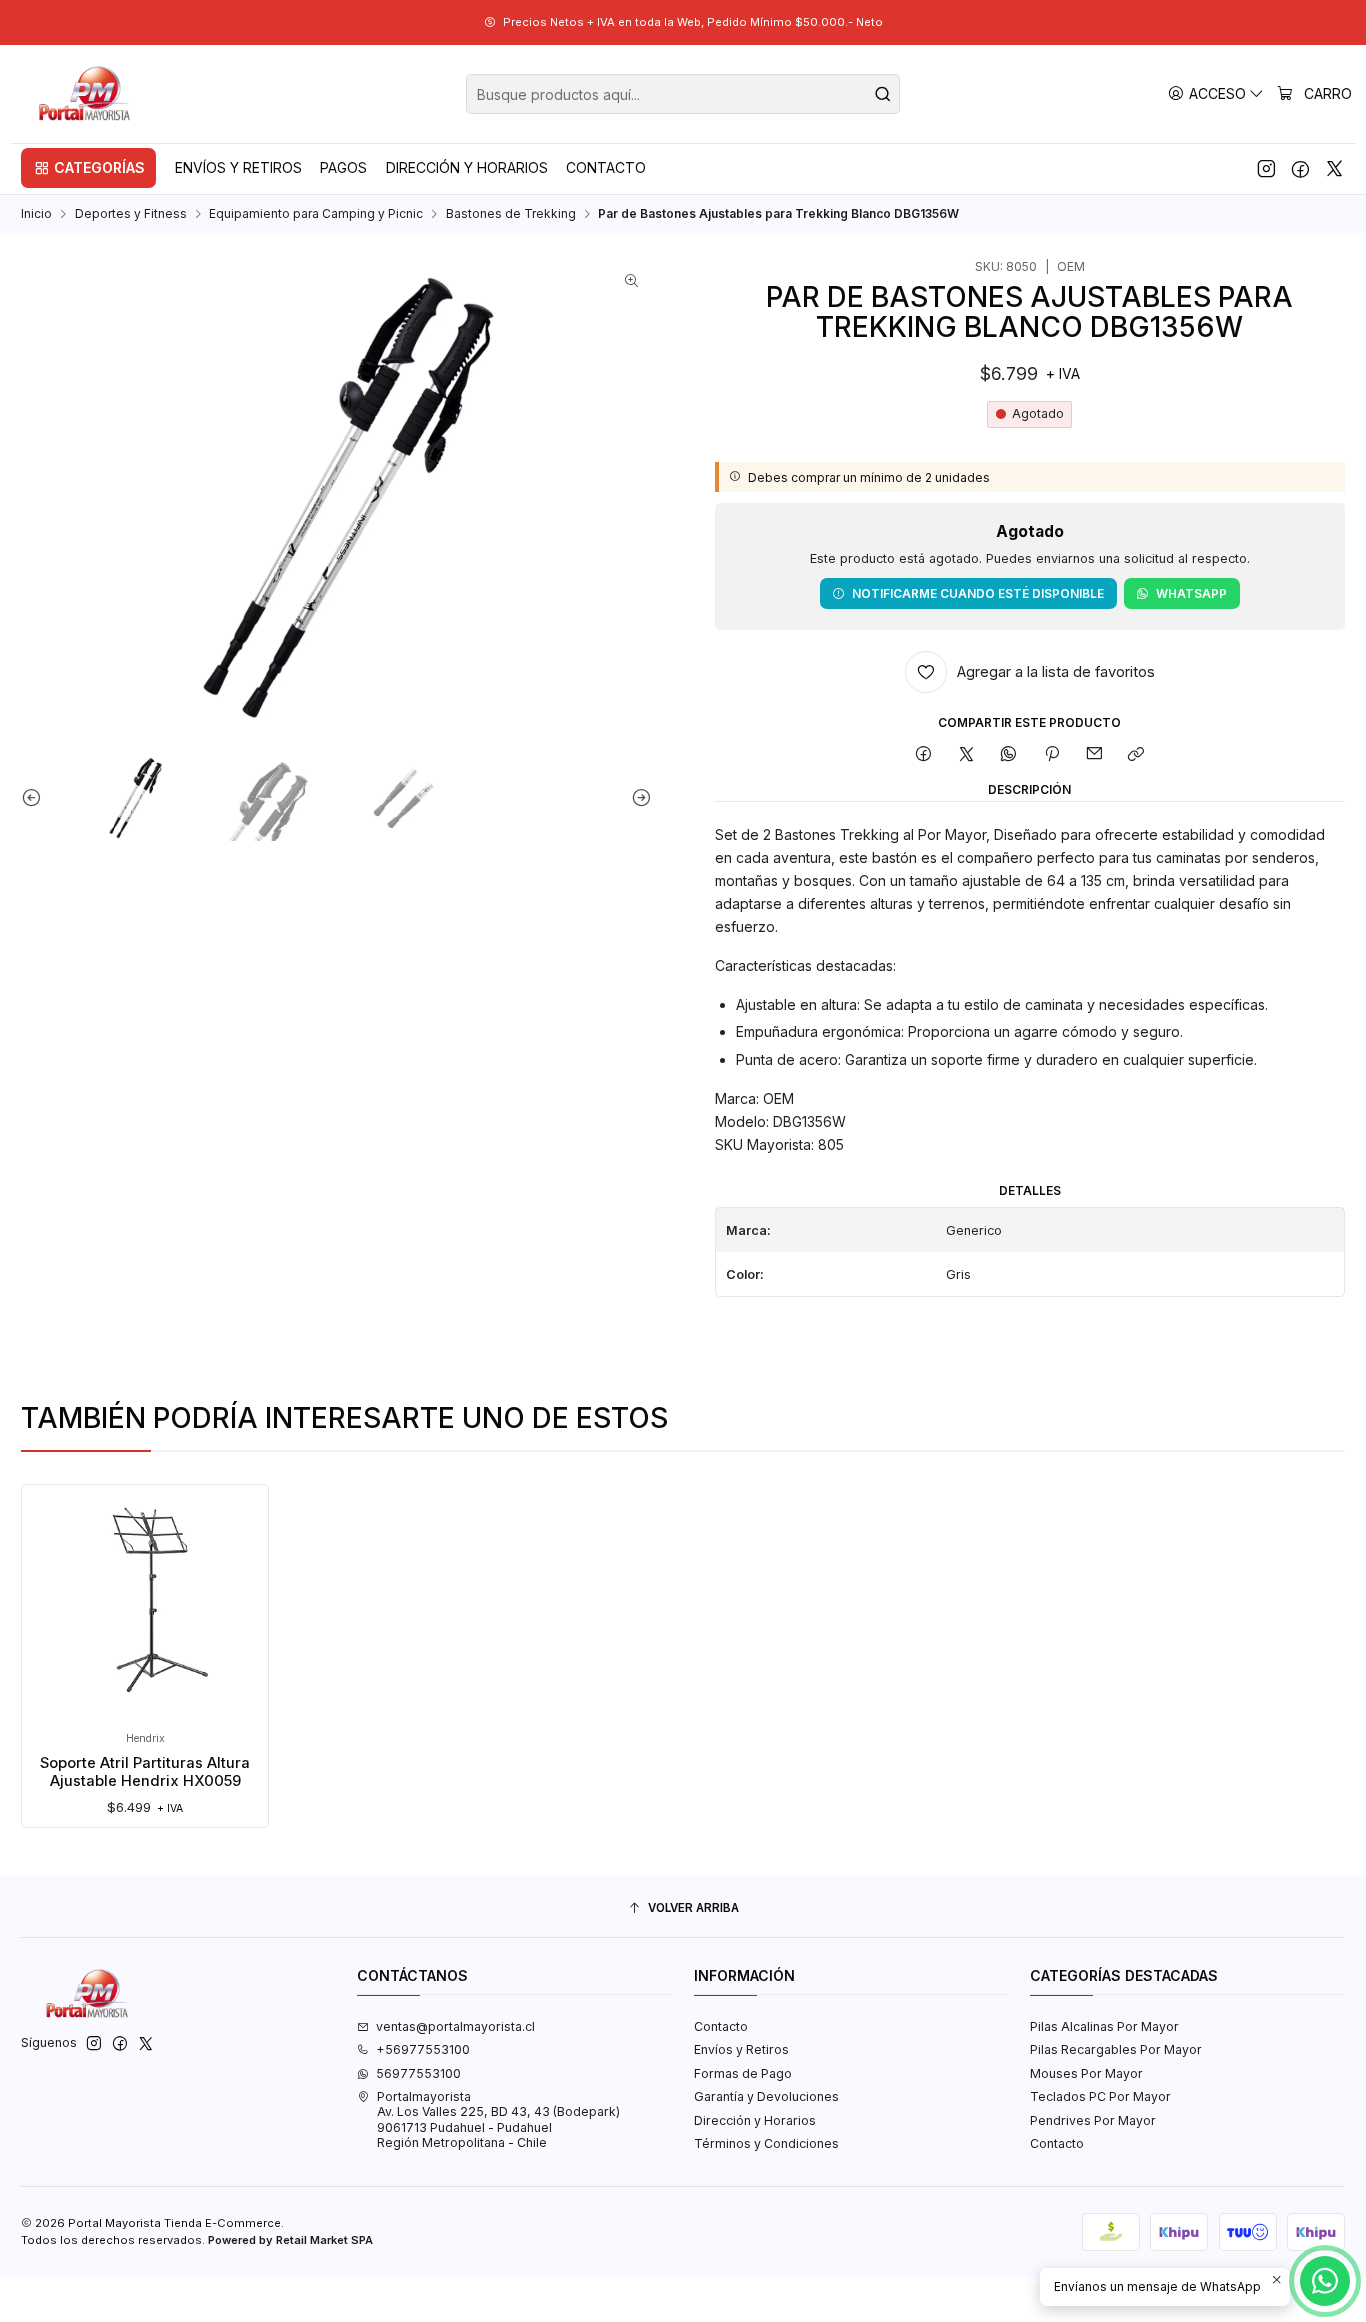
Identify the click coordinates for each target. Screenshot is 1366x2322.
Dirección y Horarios (755, 2120)
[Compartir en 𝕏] (967, 754)
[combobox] (683, 94)
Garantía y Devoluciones (766, 2096)
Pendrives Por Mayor (1093, 2120)
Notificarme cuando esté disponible (978, 593)
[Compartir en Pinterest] (1052, 754)
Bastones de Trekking (511, 214)
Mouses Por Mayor (1086, 2073)
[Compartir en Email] (1094, 754)
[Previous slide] (36, 798)
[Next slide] (637, 798)
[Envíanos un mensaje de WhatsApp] (1325, 2281)
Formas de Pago (743, 2073)
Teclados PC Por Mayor (1100, 2096)
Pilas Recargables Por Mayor (1116, 2049)
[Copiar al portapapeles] (1136, 754)
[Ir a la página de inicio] (86, 94)
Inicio (36, 214)
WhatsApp (1191, 593)
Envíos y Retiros (741, 2049)
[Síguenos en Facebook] (1300, 168)
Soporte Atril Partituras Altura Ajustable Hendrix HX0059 (145, 1772)
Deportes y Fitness (131, 214)
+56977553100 (423, 2049)
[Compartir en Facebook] (924, 754)
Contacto (721, 2026)
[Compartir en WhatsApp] (1009, 754)
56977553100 (418, 2073)
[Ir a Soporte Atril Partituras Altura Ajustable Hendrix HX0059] (145, 1607)
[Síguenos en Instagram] (1266, 168)
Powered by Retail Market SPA (290, 2240)
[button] (88, 168)
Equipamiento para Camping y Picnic (316, 214)
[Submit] (883, 94)
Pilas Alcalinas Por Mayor (1104, 2026)
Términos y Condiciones (766, 2143)
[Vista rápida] (53, 1625)
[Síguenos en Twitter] (1334, 168)
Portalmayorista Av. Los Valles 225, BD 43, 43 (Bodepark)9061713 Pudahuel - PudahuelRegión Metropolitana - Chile (498, 2119)
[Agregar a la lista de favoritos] (53, 1579)
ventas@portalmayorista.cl (455, 2026)
